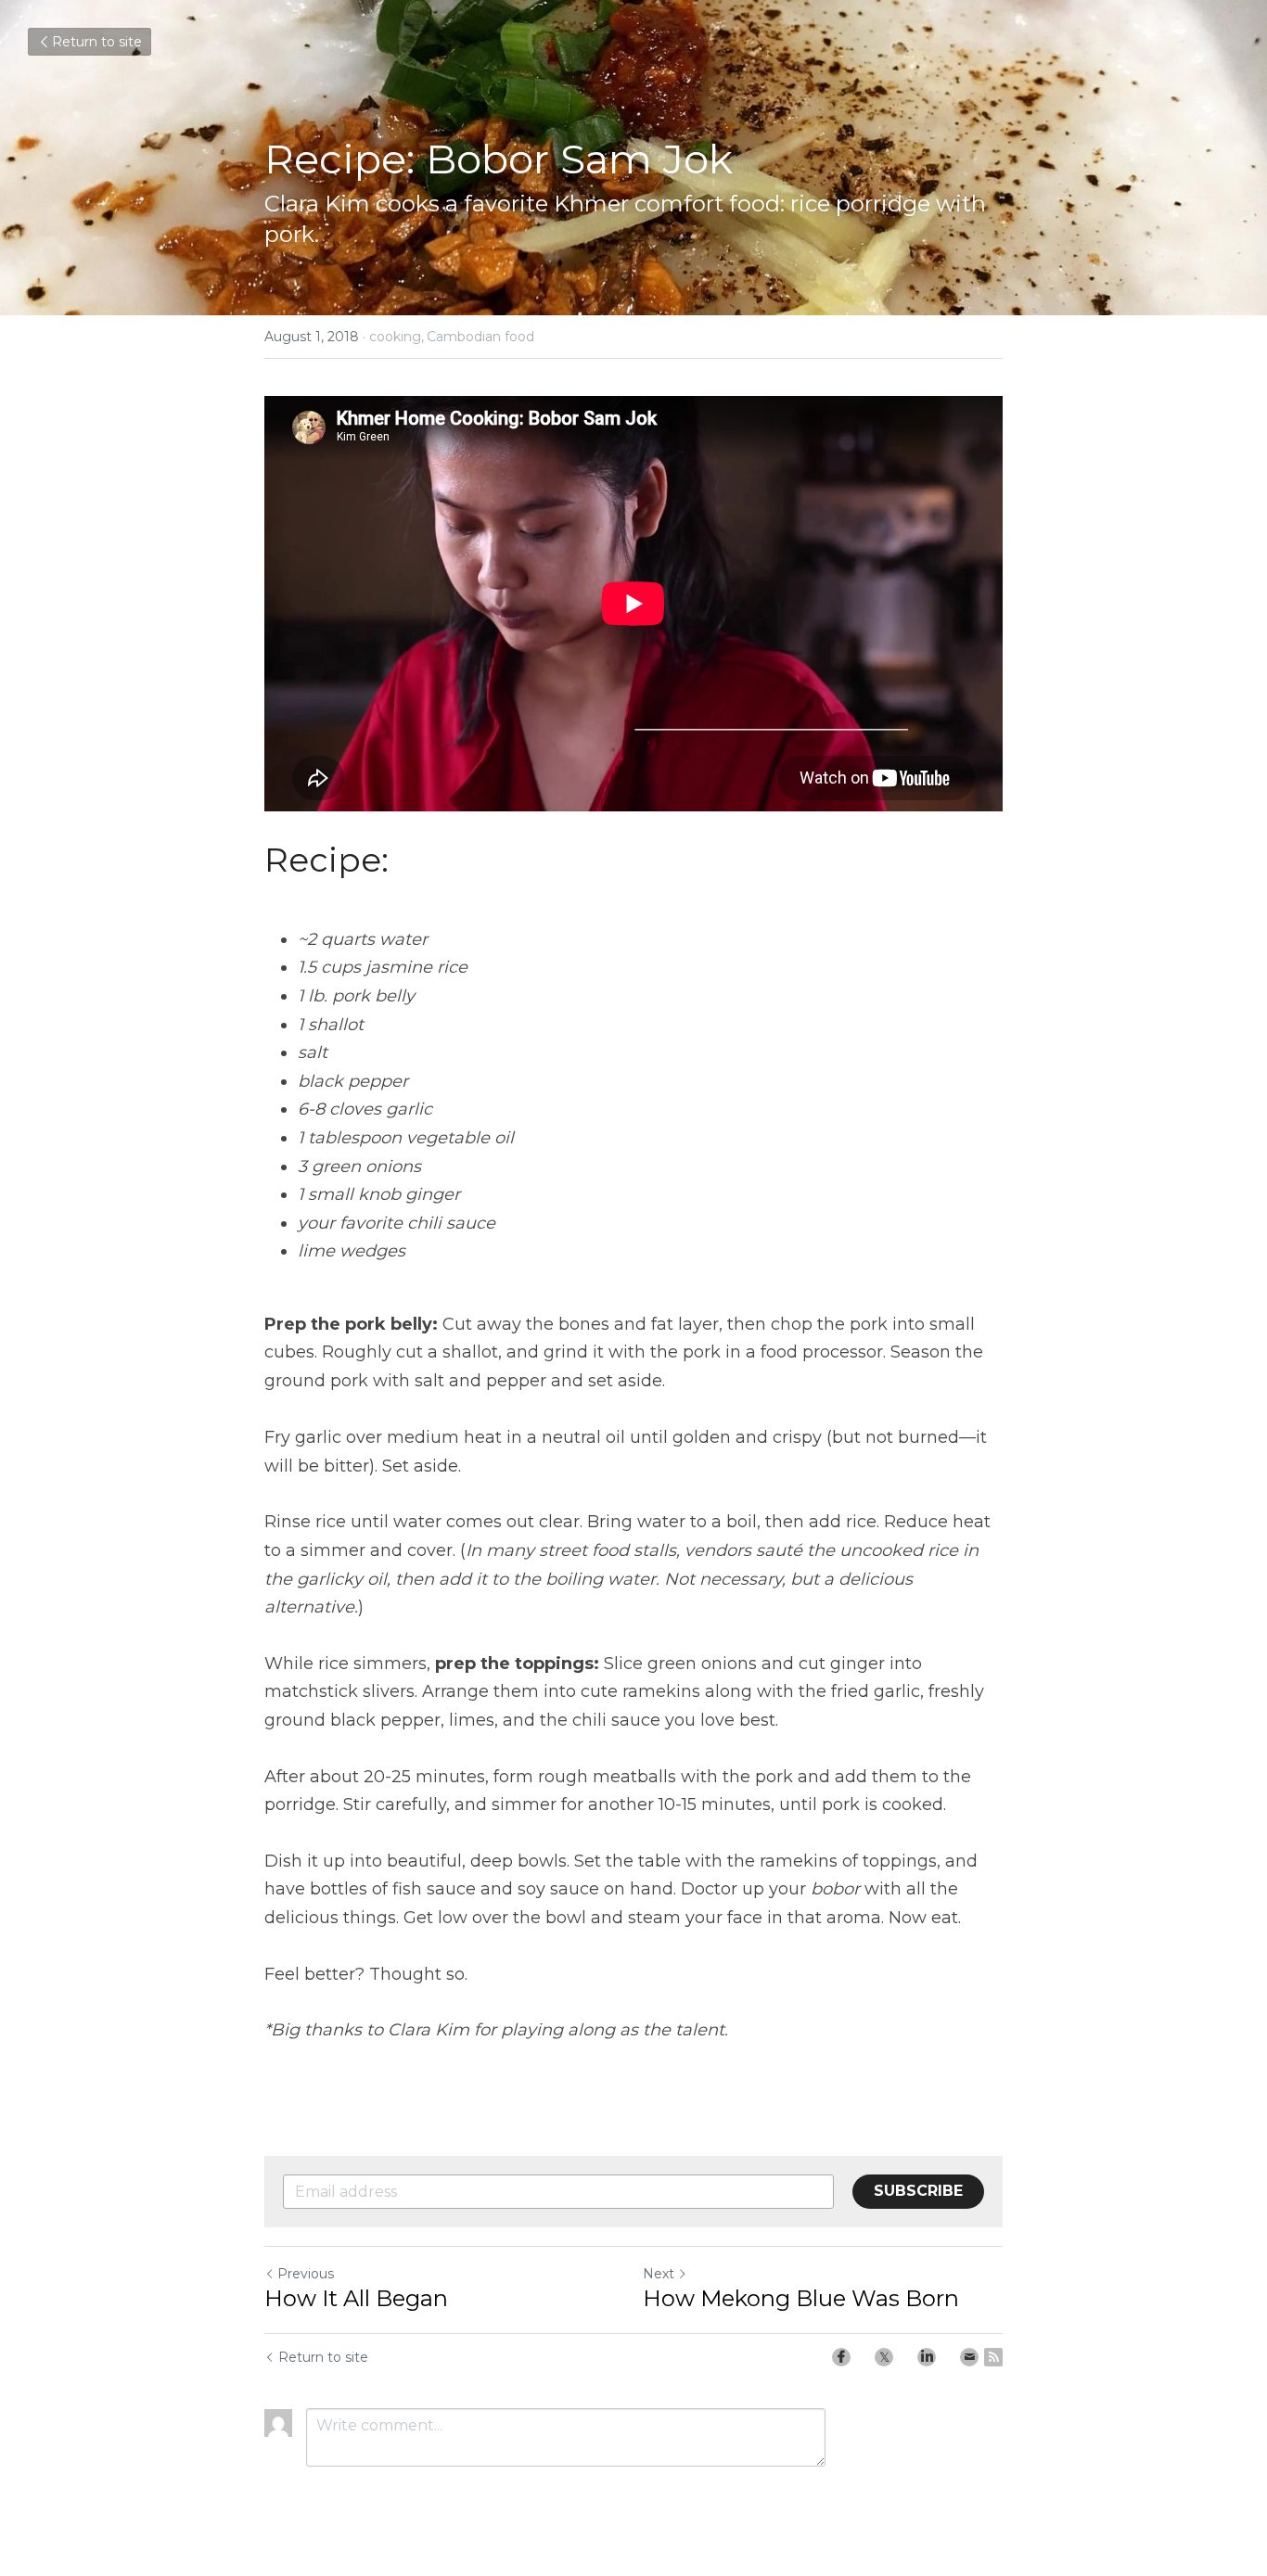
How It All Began (356, 2298)
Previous (306, 2274)
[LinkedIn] (927, 2357)
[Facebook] (841, 2357)
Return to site (97, 42)
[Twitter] (884, 2357)
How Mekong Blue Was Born (801, 2298)
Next (659, 2274)
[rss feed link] (993, 2357)
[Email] (969, 2357)
